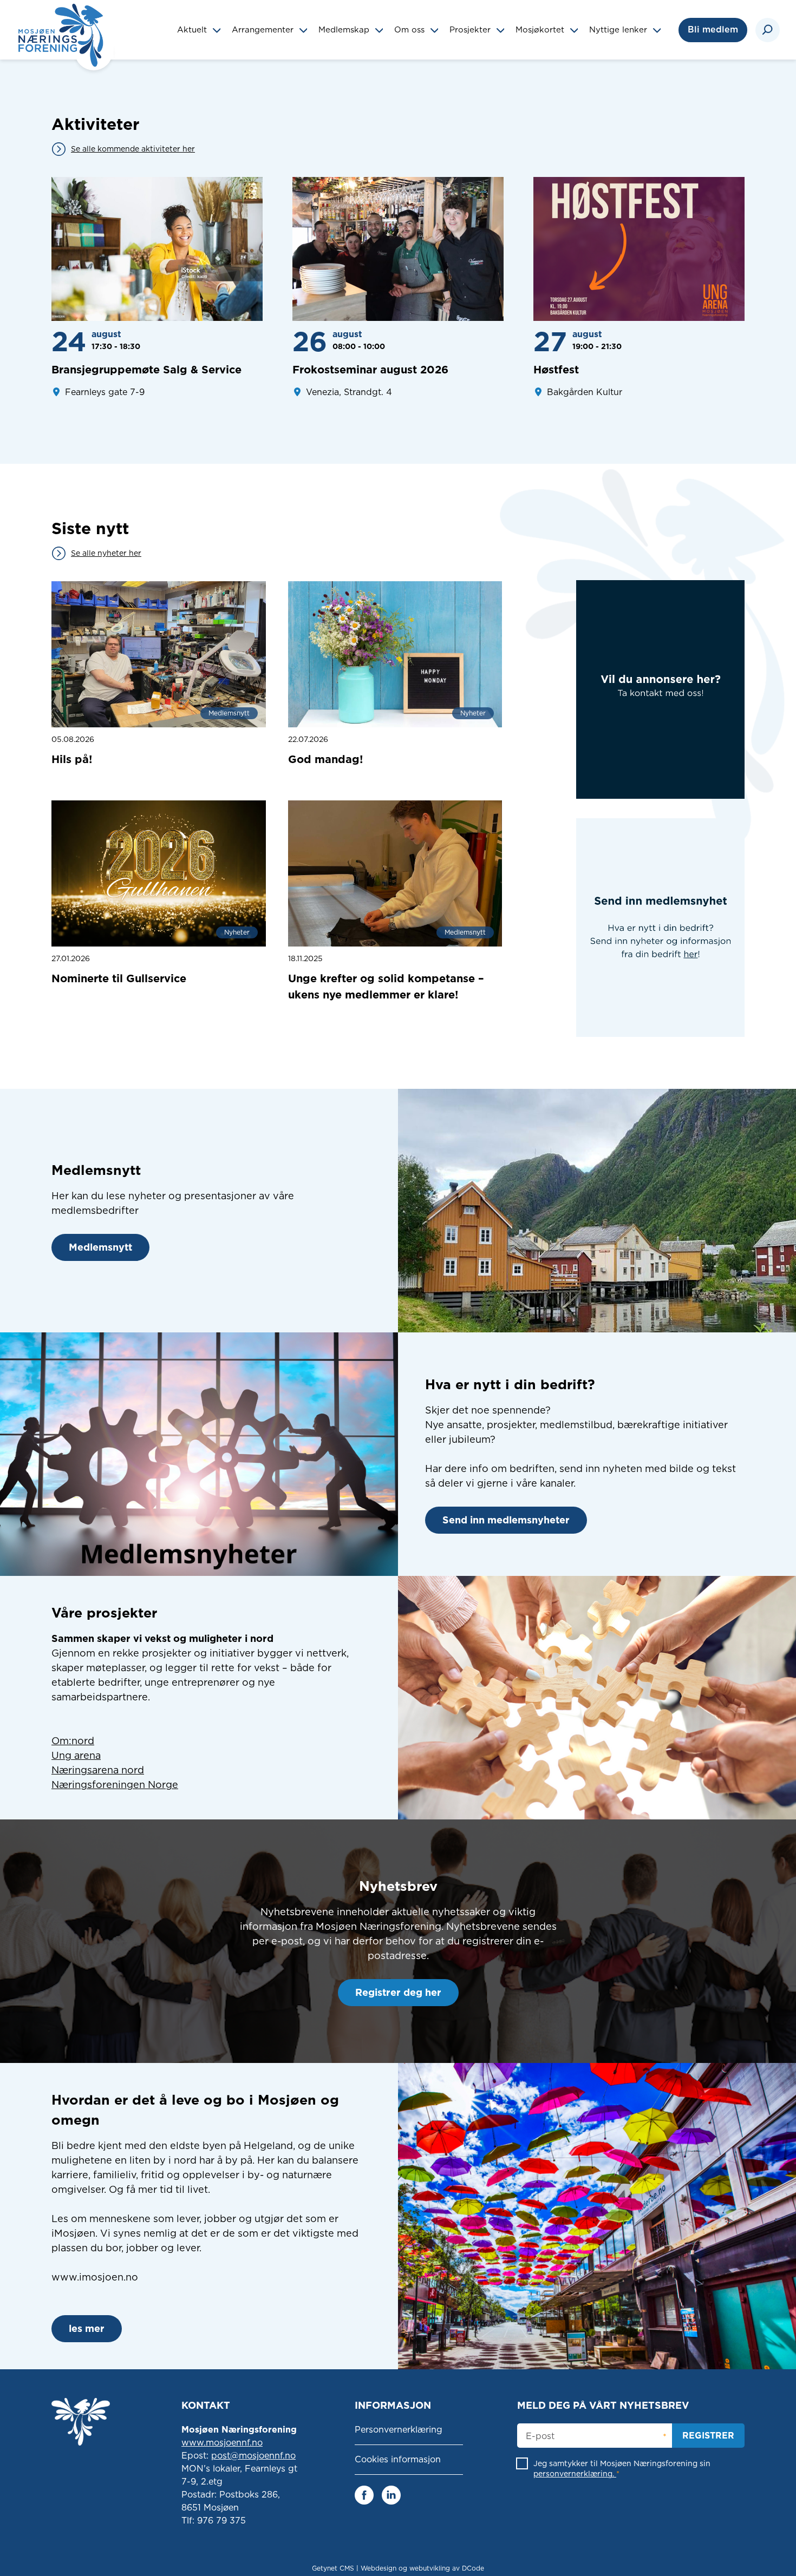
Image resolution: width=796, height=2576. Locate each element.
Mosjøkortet (541, 30)
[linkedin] (391, 2494)
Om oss (411, 30)
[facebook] (364, 2494)
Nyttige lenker (619, 30)
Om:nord (73, 1741)
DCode (473, 2568)
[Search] (768, 30)
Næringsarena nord (98, 1770)
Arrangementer (264, 30)
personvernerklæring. (575, 2474)
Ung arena (76, 1755)
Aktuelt (193, 30)
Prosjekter (471, 30)
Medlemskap (345, 30)
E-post (540, 2436)
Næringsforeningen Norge (115, 1785)
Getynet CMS (333, 2568)
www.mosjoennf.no (222, 2443)
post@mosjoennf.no (253, 2456)
